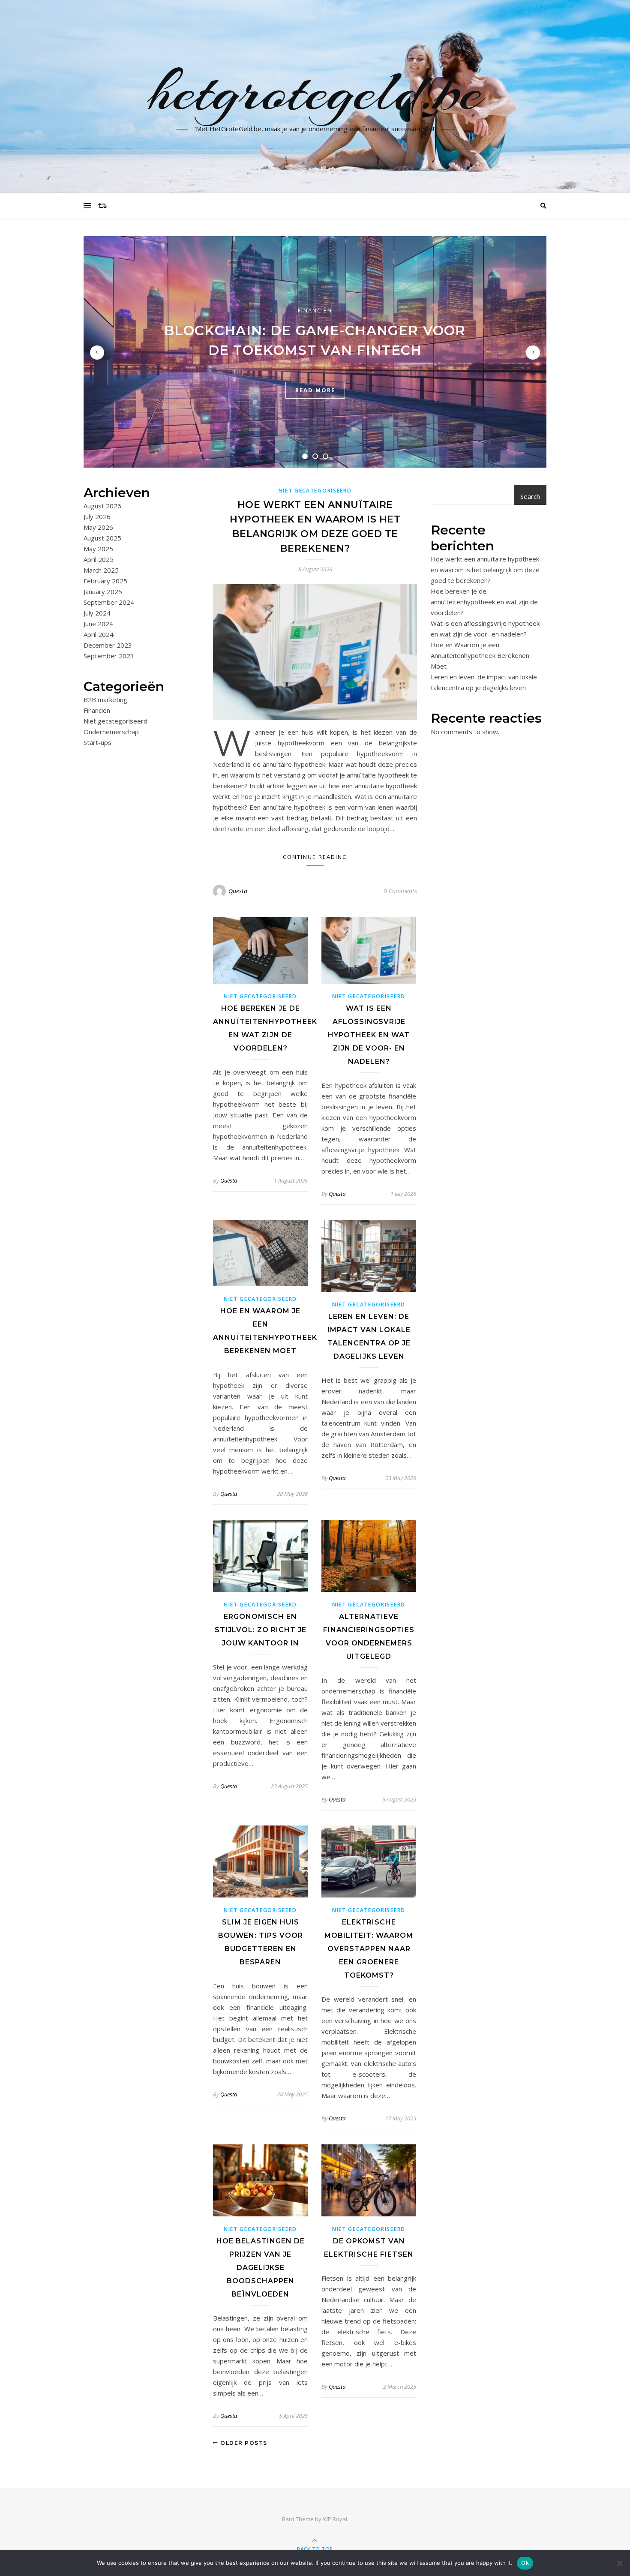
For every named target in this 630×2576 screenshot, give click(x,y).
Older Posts (243, 2443)
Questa (238, 891)
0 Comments (400, 891)
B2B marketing (105, 700)
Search (530, 496)
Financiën (315, 310)
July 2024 (97, 613)
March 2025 (101, 570)
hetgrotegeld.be (315, 91)
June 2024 (98, 624)
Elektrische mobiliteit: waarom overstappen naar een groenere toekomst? (369, 1949)
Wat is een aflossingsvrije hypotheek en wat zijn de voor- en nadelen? (369, 1035)
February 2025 (105, 581)
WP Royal (335, 2519)
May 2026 (98, 527)
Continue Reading (315, 857)
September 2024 (109, 602)
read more (315, 390)
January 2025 (103, 591)
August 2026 (102, 506)
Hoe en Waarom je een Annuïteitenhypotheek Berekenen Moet (480, 655)
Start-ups (97, 742)
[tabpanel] (315, 352)
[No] (619, 2563)
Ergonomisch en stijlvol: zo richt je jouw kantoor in (261, 1630)
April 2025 (99, 559)
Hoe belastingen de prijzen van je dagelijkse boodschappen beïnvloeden (261, 2268)
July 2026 (97, 516)
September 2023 (109, 656)
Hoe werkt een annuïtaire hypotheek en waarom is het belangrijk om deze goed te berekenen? (485, 570)
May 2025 (98, 549)
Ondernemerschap (111, 732)
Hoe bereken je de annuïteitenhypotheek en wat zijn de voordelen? (484, 602)
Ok (525, 2563)
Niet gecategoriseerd (115, 721)
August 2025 (102, 538)
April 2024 (99, 634)
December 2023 (108, 645)
